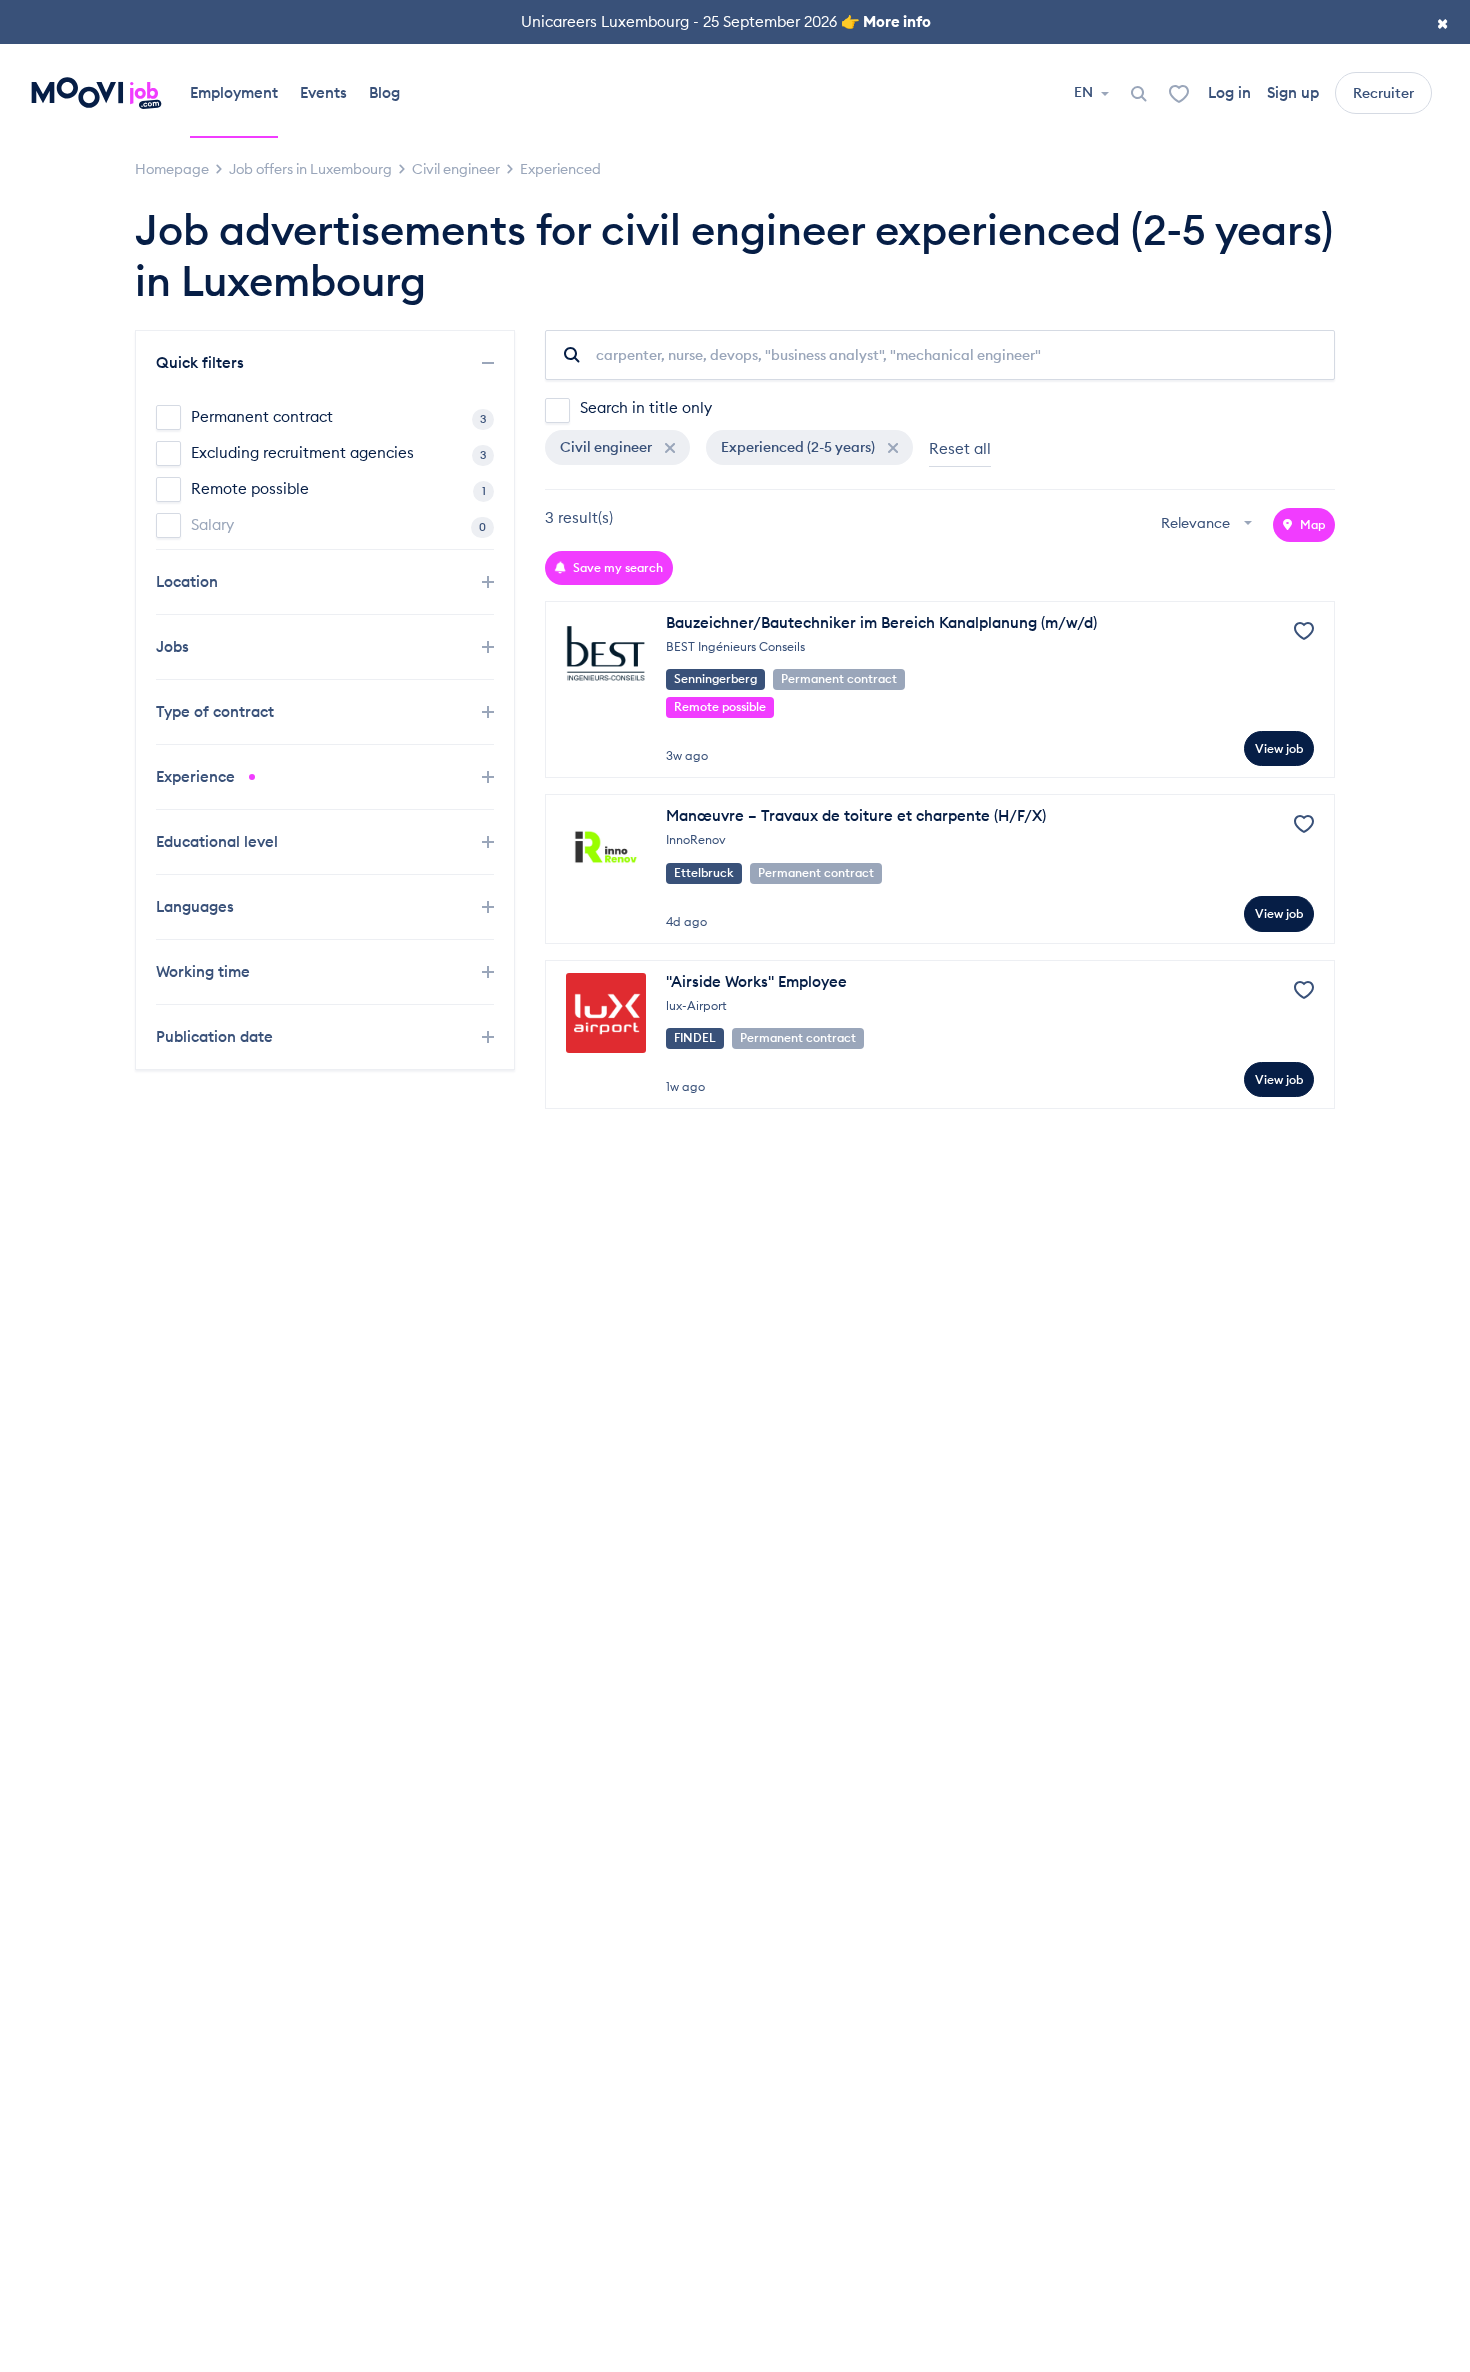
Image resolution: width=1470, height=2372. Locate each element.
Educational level (219, 841)
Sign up (1293, 92)
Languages (197, 906)
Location (189, 581)
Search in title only (646, 407)
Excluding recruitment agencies (338, 452)
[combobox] (1209, 524)
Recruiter (1383, 93)
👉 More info (886, 21)
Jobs (174, 646)
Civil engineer (607, 447)
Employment (234, 92)
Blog (384, 92)
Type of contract (217, 711)
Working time (205, 971)
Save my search (616, 567)
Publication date (216, 1036)
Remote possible (338, 488)
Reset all (960, 448)
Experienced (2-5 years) (799, 447)
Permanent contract (338, 416)
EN (1085, 92)
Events (323, 92)
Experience (197, 776)
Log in (1229, 92)
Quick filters (202, 362)
